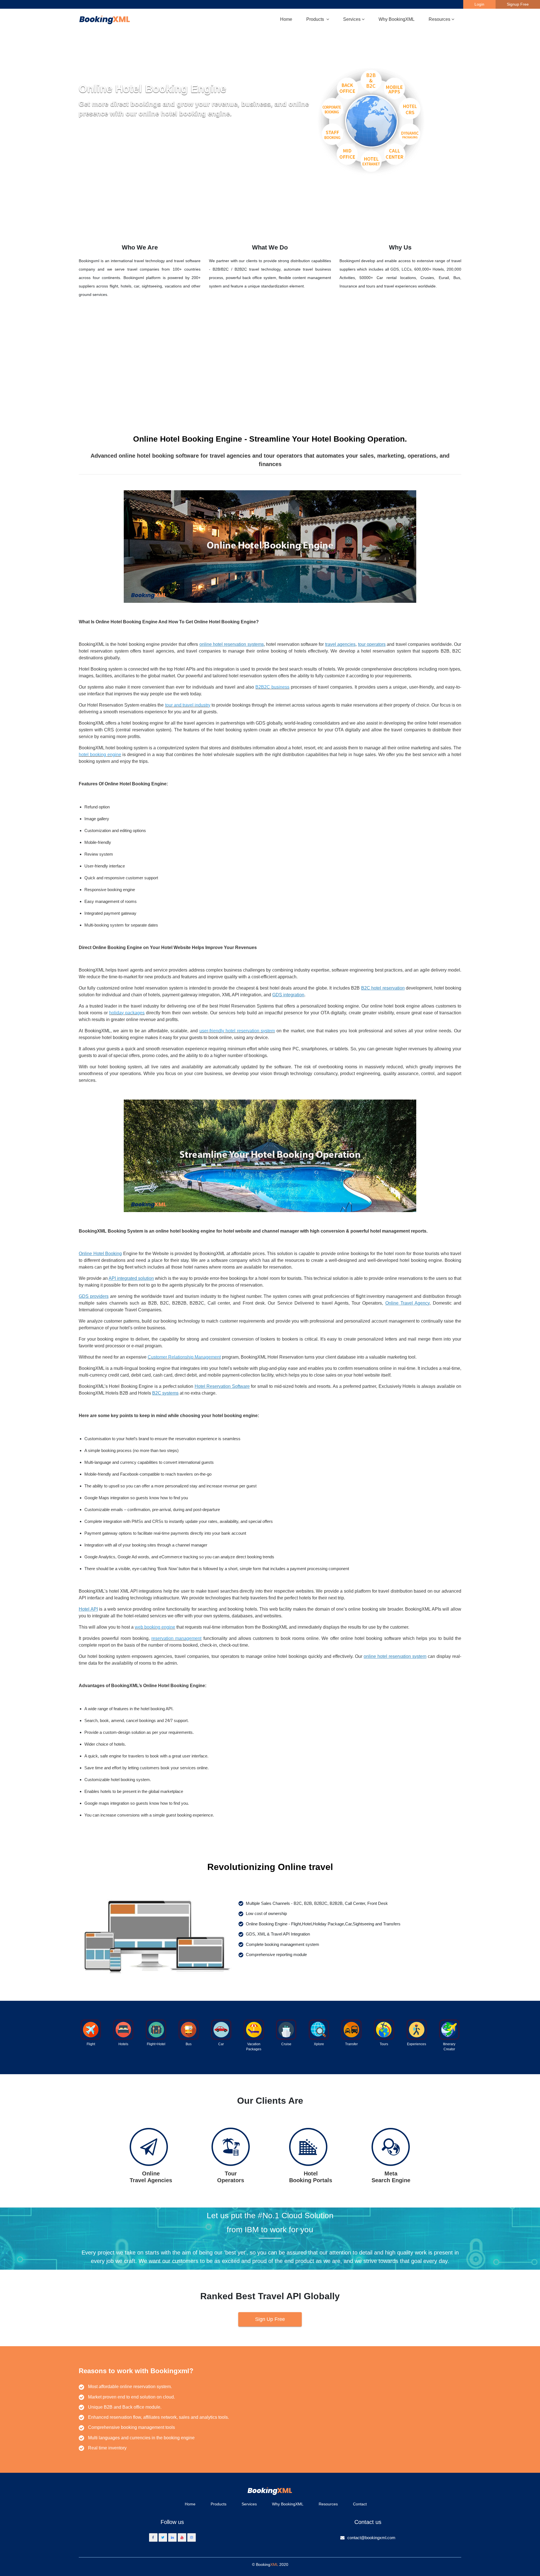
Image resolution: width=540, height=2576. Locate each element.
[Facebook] (153, 2537)
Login (479, 4)
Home (286, 19)
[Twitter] (163, 2537)
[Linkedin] (172, 2537)
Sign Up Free (270, 2319)
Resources (328, 2504)
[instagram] (192, 2537)
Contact (360, 2504)
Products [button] (316, 19)
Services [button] (352, 19)
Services (249, 2504)
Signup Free (518, 4)
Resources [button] (439, 19)
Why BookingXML (397, 19)
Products (219, 2504)
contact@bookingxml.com (371, 2538)
